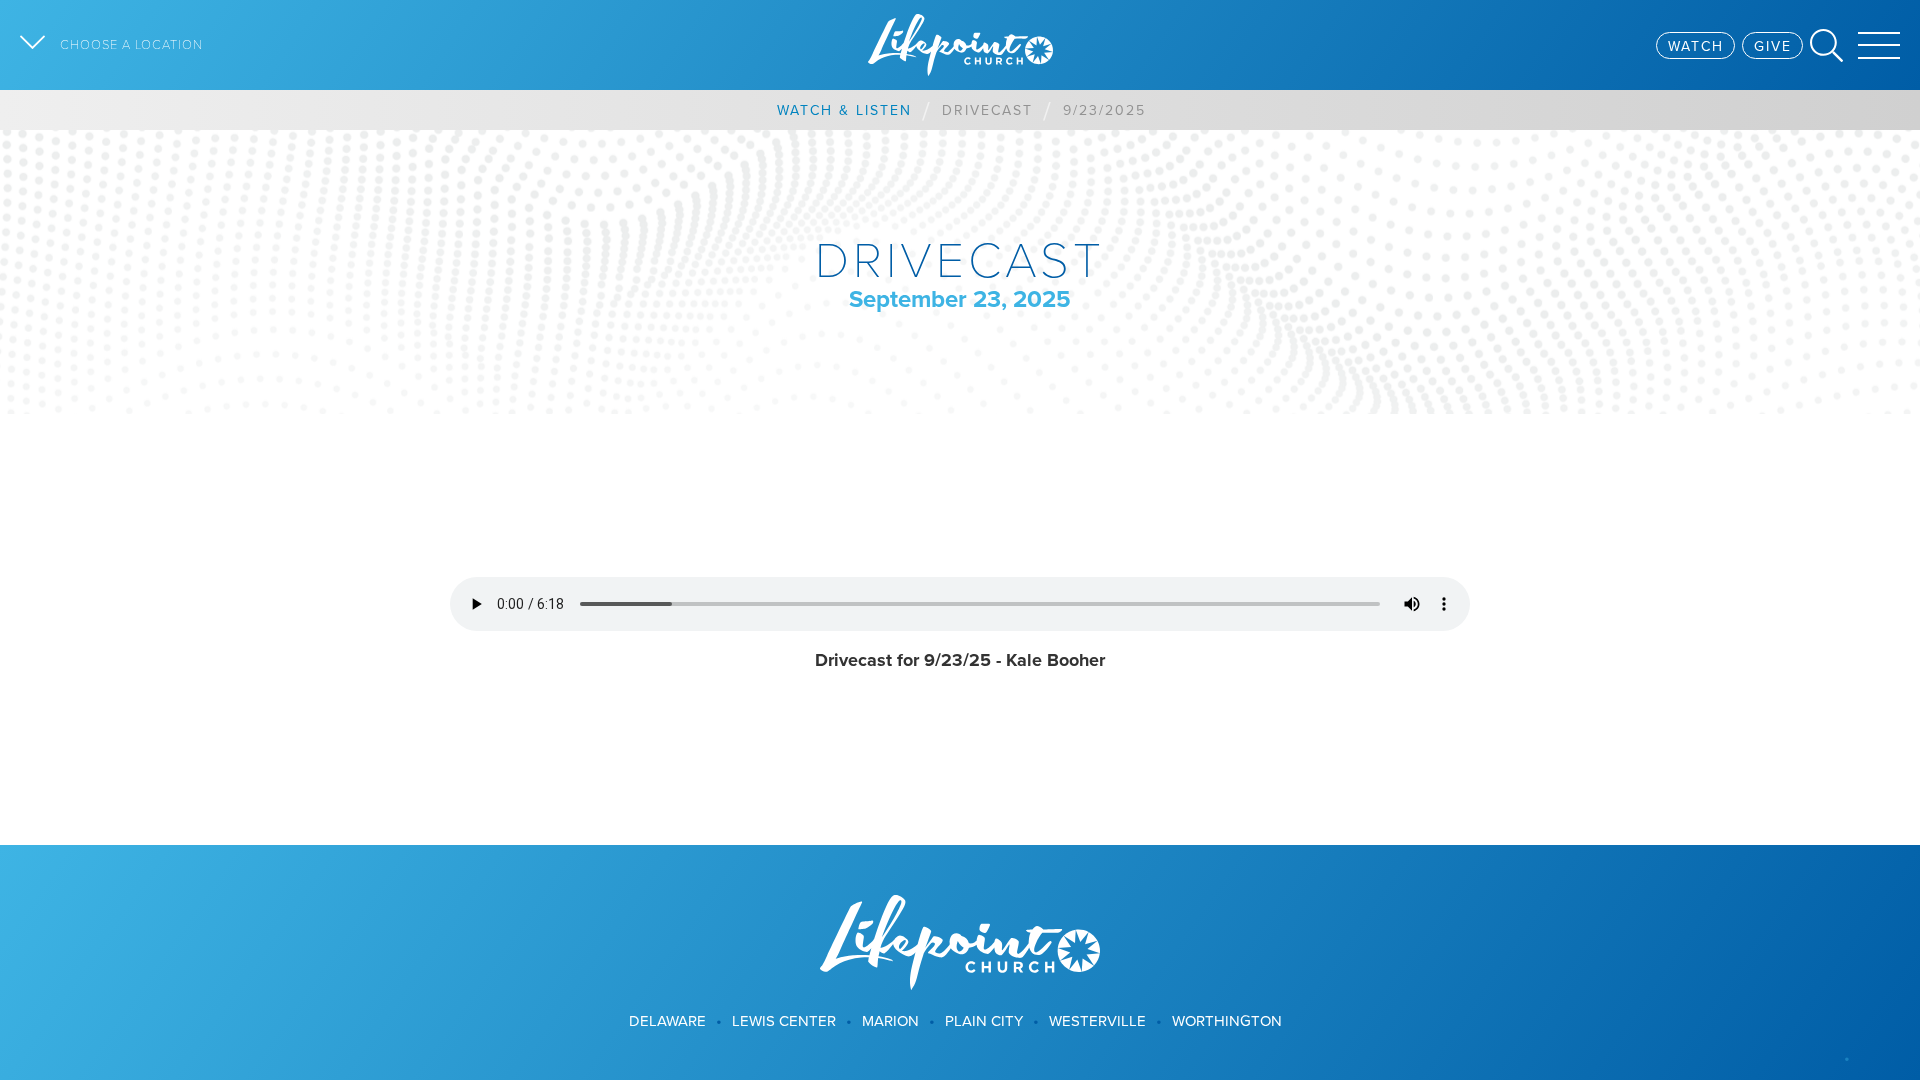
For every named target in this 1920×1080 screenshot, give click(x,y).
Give (1773, 46)
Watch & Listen (844, 110)
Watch (1696, 46)
